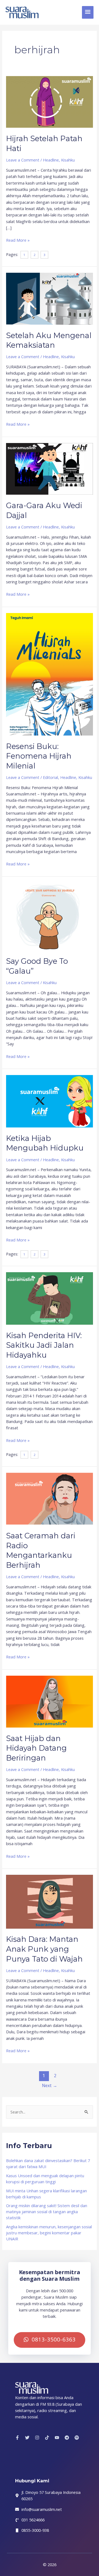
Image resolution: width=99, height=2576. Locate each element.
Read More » (18, 240)
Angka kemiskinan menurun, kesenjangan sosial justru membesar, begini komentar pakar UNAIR (49, 2233)
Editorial (50, 777)
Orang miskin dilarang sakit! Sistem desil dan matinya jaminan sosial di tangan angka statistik (47, 2212)
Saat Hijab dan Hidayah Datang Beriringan (36, 1748)
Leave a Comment (23, 160)
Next (50, 2085)
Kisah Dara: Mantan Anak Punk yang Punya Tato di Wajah (44, 1949)
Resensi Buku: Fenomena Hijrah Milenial (39, 756)
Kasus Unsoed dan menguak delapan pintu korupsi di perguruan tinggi (45, 2179)
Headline (51, 160)
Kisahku (68, 160)
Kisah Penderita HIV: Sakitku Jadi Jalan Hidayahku (44, 1345)
